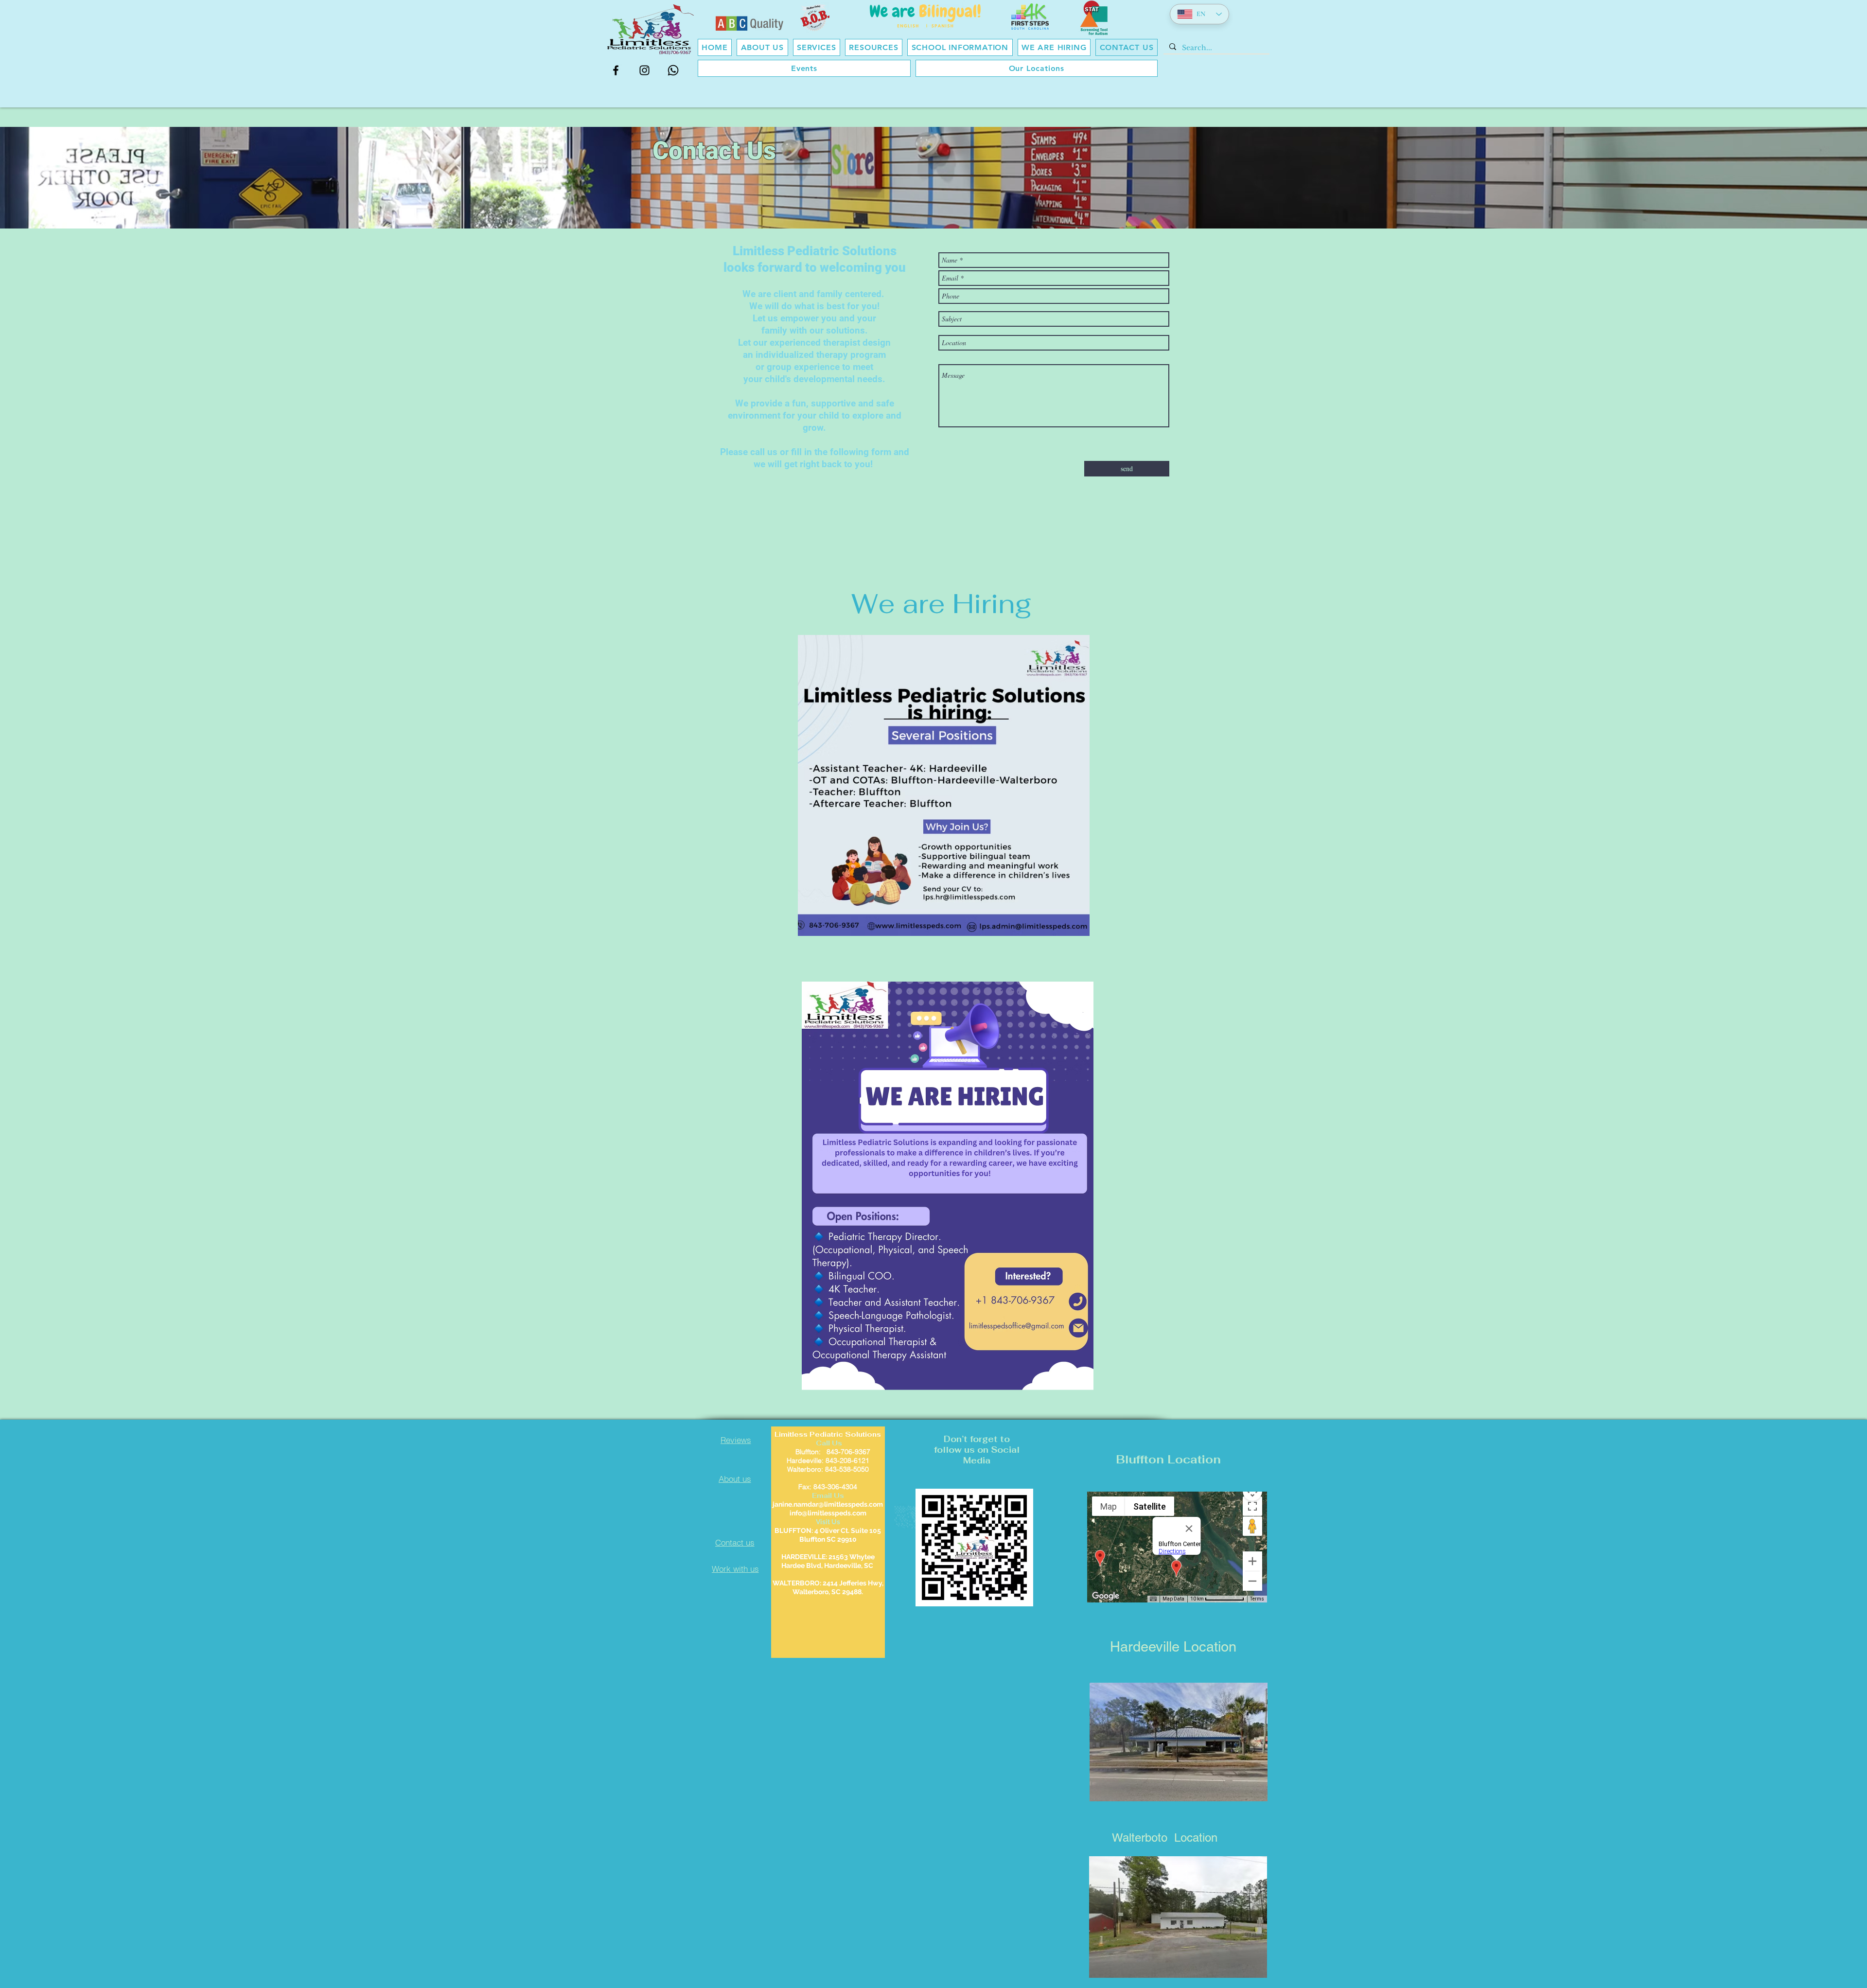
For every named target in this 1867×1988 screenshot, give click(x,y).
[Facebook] (616, 70)
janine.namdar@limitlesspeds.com (828, 1504)
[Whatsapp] (673, 70)
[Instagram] (644, 70)
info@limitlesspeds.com (828, 1513)
